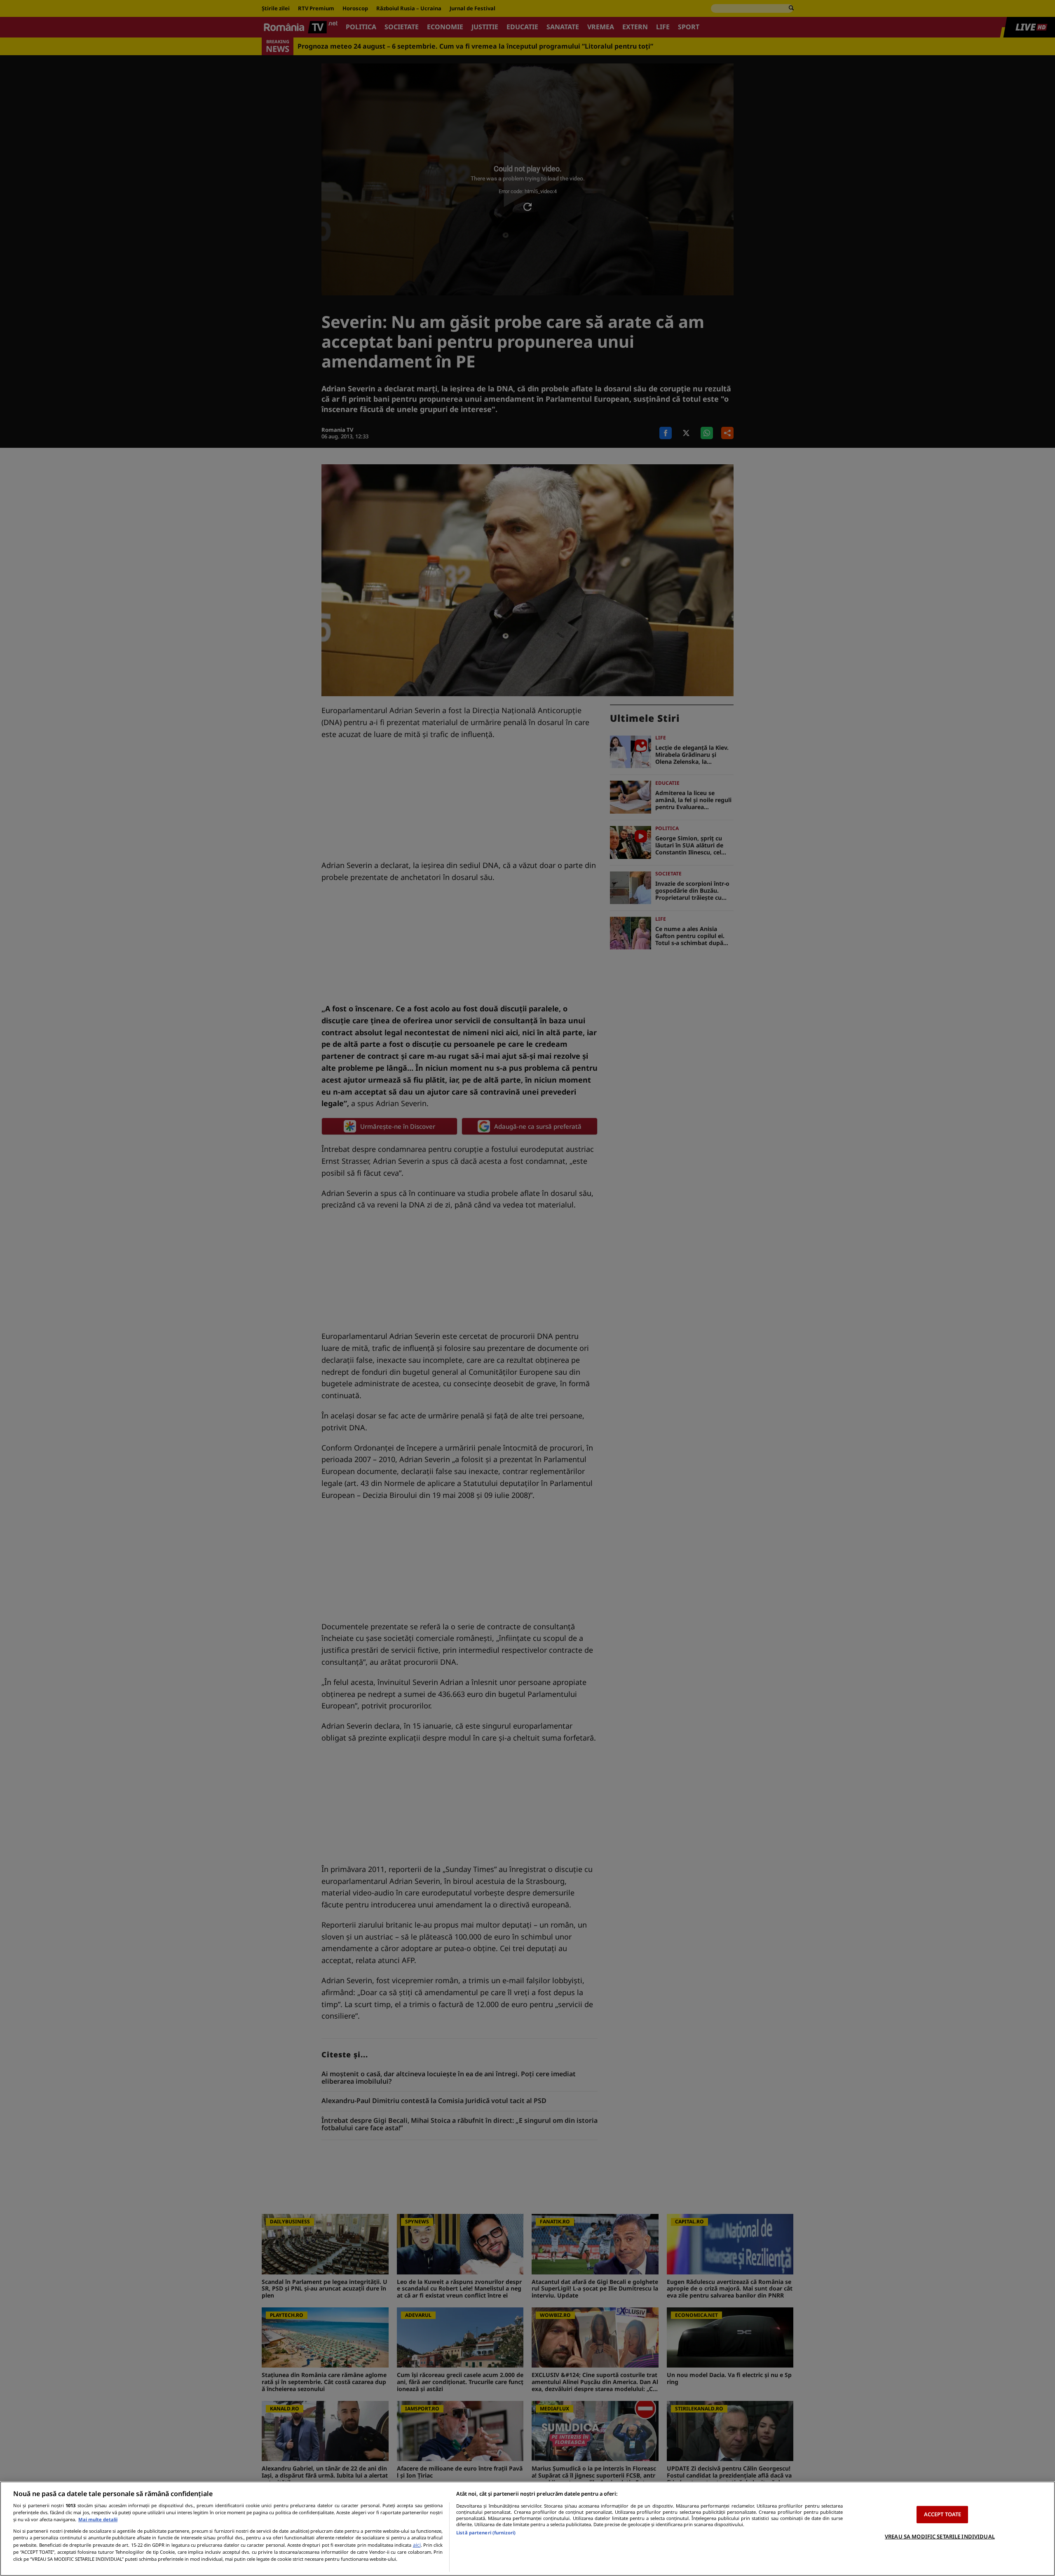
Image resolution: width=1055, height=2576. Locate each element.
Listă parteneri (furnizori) (486, 2533)
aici (417, 2545)
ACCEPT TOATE (943, 2514)
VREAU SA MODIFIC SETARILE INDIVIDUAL (940, 2536)
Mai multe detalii (98, 2519)
